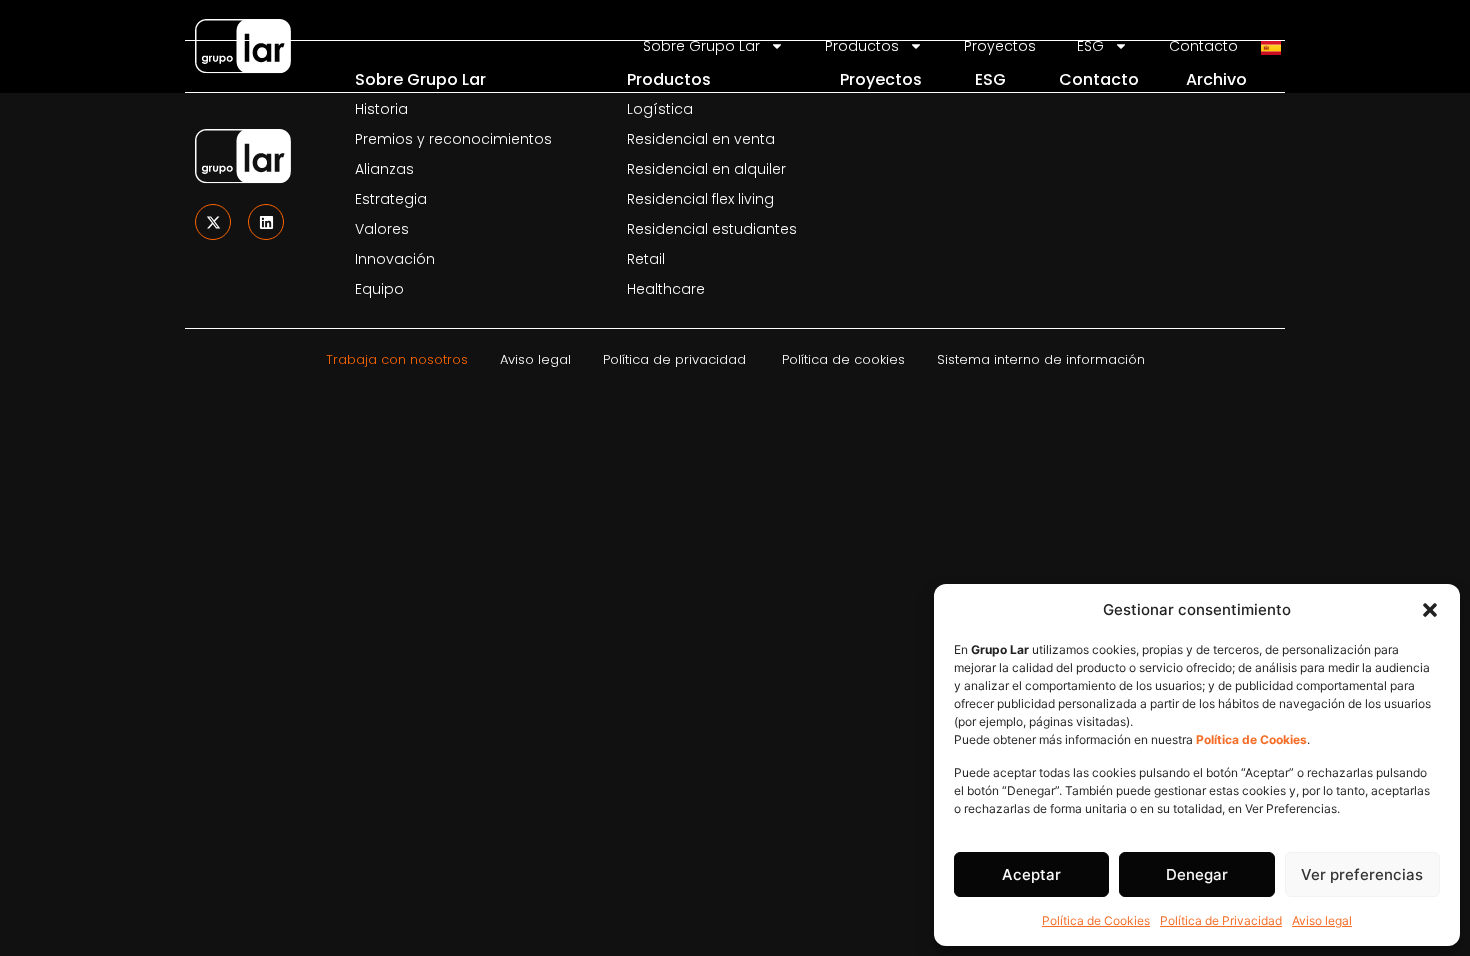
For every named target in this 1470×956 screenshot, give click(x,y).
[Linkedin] (266, 222)
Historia (381, 109)
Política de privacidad (674, 359)
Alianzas (384, 169)
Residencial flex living (700, 199)
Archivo (1216, 79)
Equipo (379, 289)
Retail (646, 259)
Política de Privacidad (1221, 920)
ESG (990, 79)
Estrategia (391, 199)
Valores (382, 229)
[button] (1430, 610)
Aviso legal (1322, 920)
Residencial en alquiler (706, 169)
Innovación (395, 259)
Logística (660, 109)
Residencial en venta (701, 139)
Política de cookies (843, 359)
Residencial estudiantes (712, 229)
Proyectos (881, 79)
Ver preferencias (1362, 874)
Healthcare (666, 289)
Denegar (1197, 874)
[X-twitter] (213, 222)
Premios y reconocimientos (453, 139)
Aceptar (1031, 874)
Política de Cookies (1096, 920)
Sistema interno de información (1041, 359)
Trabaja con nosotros (397, 359)
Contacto (1099, 79)
